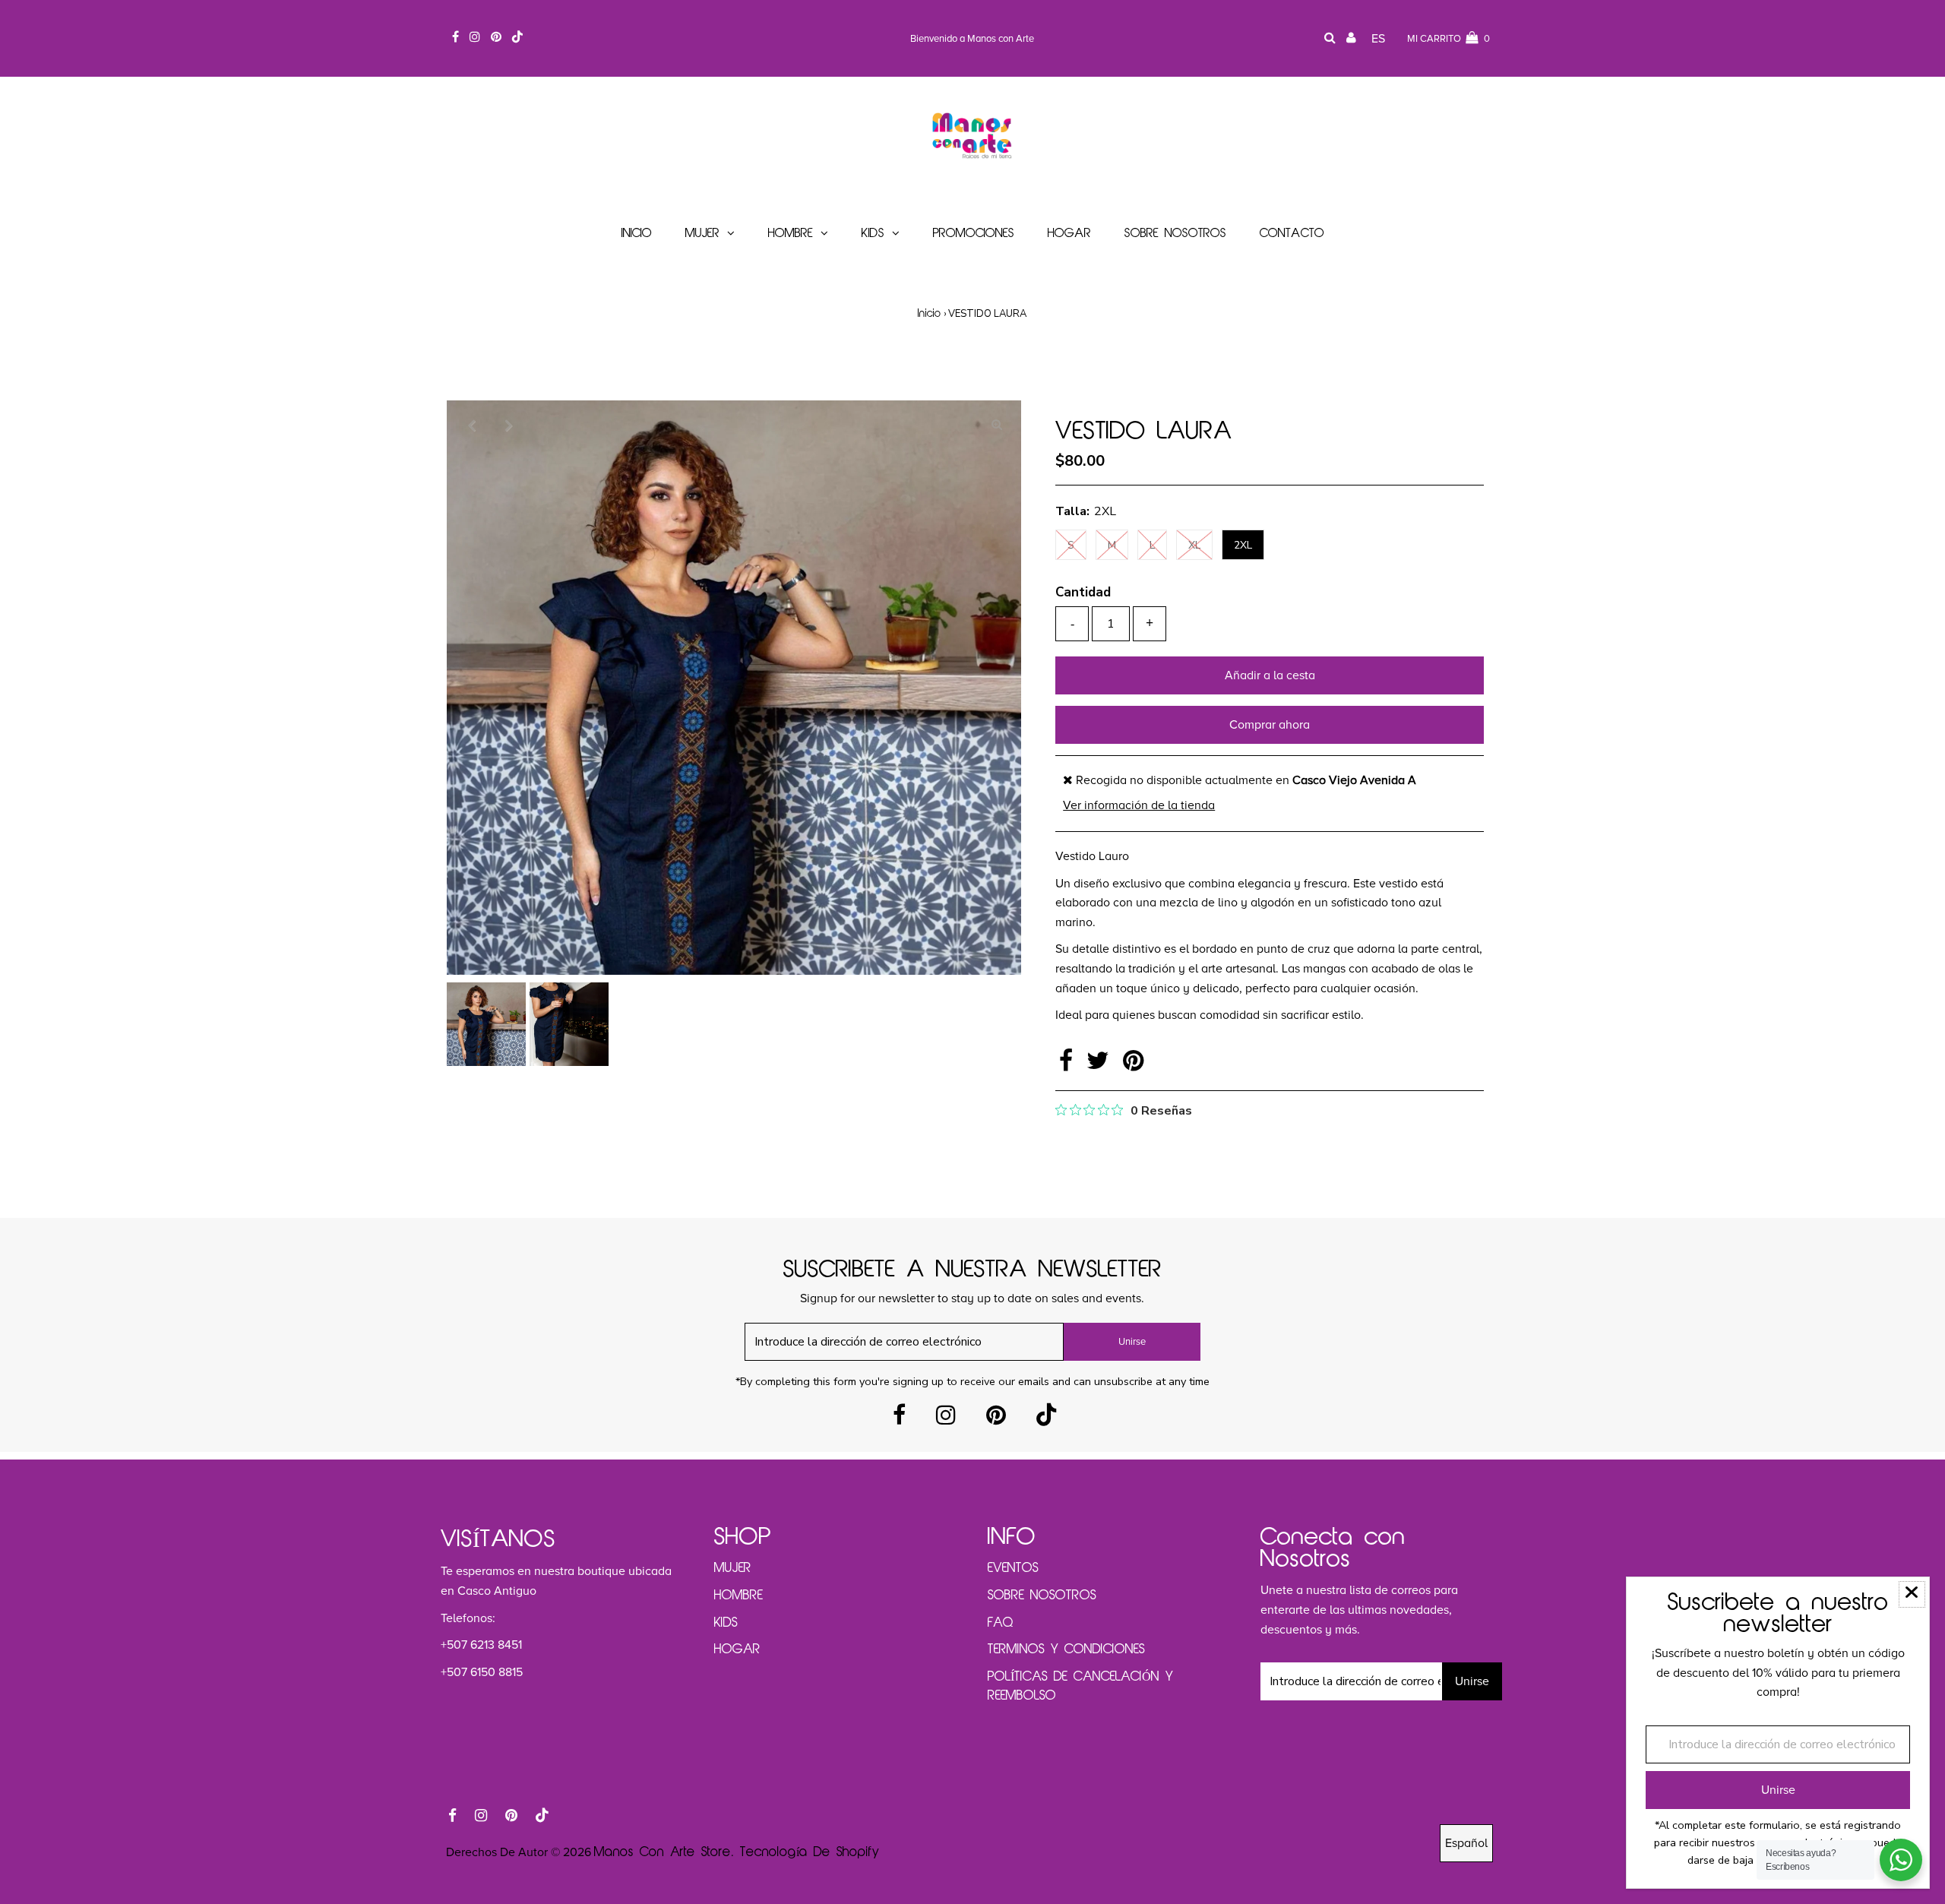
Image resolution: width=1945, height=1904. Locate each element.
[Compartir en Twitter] (1101, 1065)
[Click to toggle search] (1330, 39)
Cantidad (1083, 592)
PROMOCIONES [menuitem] (974, 234)
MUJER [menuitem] (702, 234)
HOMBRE (738, 1596)
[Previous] (471, 425)
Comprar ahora (1270, 725)
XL (1194, 545)
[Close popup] (1912, 1594)
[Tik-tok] (1046, 1420)
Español (1466, 1843)
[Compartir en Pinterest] (1133, 1065)
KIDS (726, 1623)
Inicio (930, 314)
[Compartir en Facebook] (1069, 1065)
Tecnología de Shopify (810, 1852)
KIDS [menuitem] (873, 234)
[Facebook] (899, 1420)
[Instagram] (946, 1420)
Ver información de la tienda (1139, 805)
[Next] (508, 425)
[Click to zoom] (997, 425)
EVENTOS (1013, 1568)
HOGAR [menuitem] (1069, 234)
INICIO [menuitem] (637, 234)
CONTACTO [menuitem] (1292, 234)
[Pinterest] (996, 1420)
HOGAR (737, 1649)
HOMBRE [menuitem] (791, 234)
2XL (1243, 545)
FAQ (1001, 1623)
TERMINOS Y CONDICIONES (1066, 1649)
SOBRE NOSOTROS (1042, 1596)
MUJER (733, 1568)
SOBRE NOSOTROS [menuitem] (1175, 234)
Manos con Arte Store (663, 1852)
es (1378, 39)
